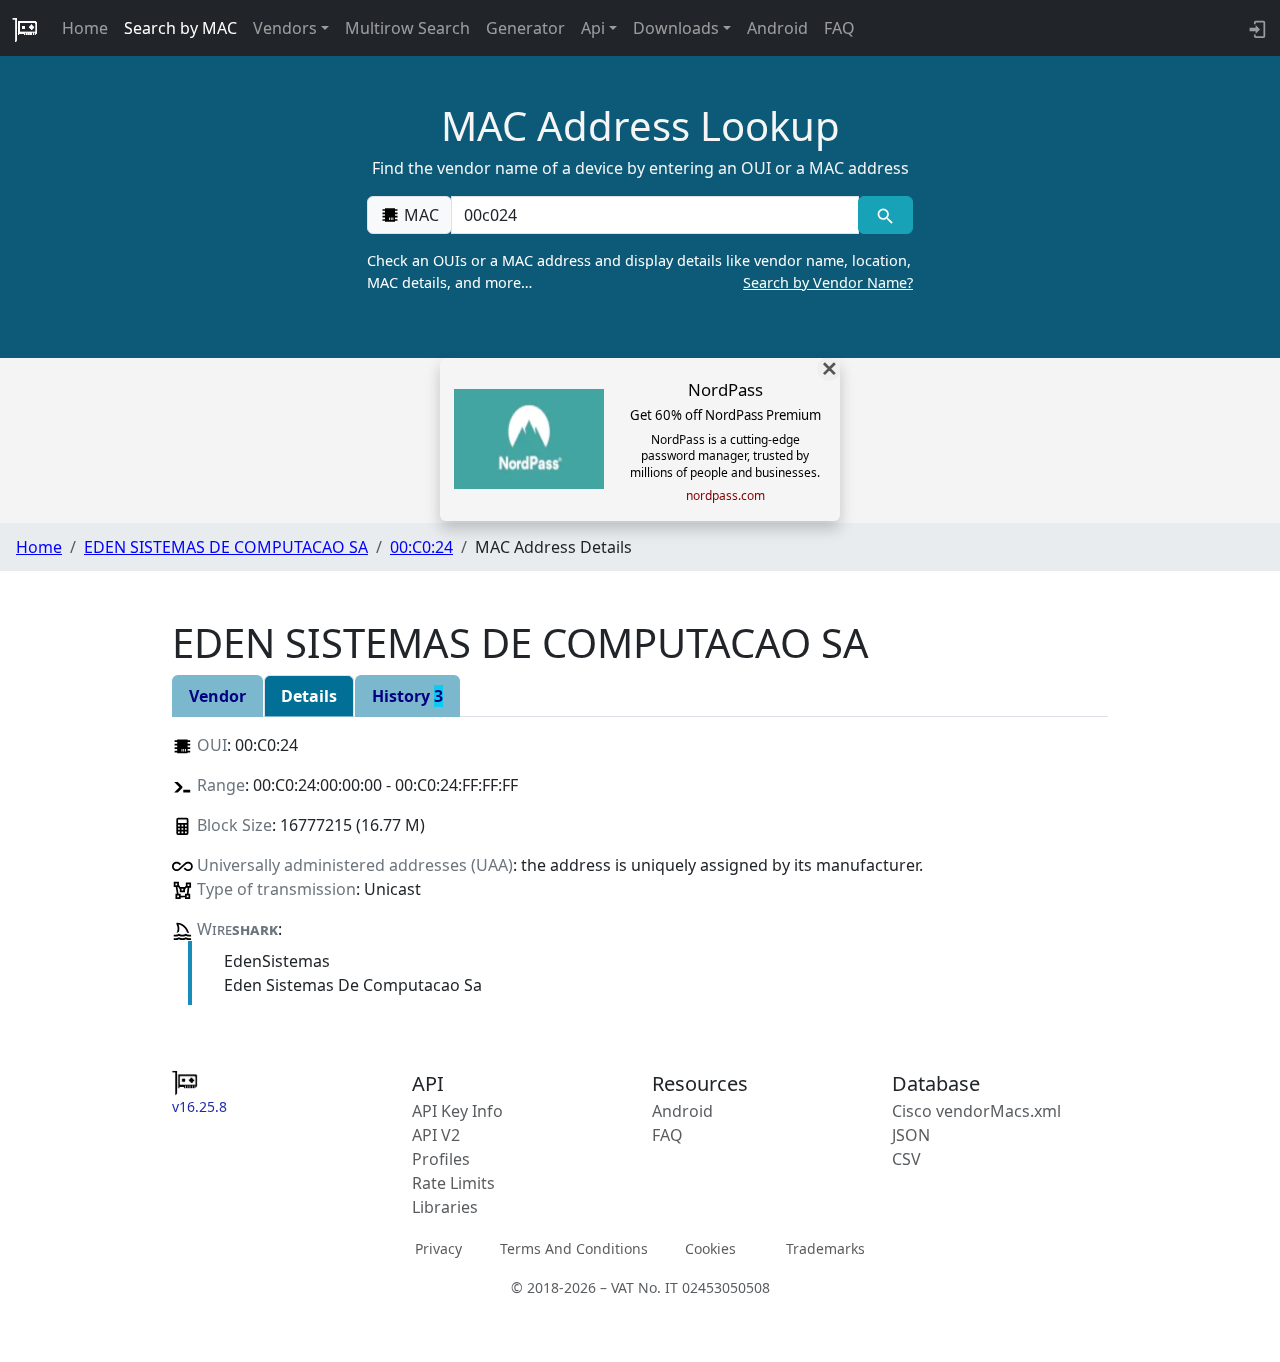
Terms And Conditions (574, 1247)
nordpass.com (725, 496)
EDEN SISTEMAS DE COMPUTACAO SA (226, 547)
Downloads (676, 28)
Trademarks (825, 1247)
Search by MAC (180, 28)
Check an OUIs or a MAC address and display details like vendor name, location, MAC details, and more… (640, 271)
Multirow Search (407, 28)
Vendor (217, 696)
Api (593, 28)
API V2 (436, 1135)
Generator (525, 28)
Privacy (438, 1247)
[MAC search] (885, 215)
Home (85, 28)
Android (777, 28)
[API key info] (1255, 28)
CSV (906, 1159)
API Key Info (457, 1111)
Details (309, 696)
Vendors (285, 28)
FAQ (839, 28)
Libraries (445, 1207)
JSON (911, 1135)
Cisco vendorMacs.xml (976, 1111)
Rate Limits (453, 1183)
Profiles (441, 1159)
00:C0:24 (421, 547)
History (407, 696)
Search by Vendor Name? (828, 282)
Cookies (710, 1247)
